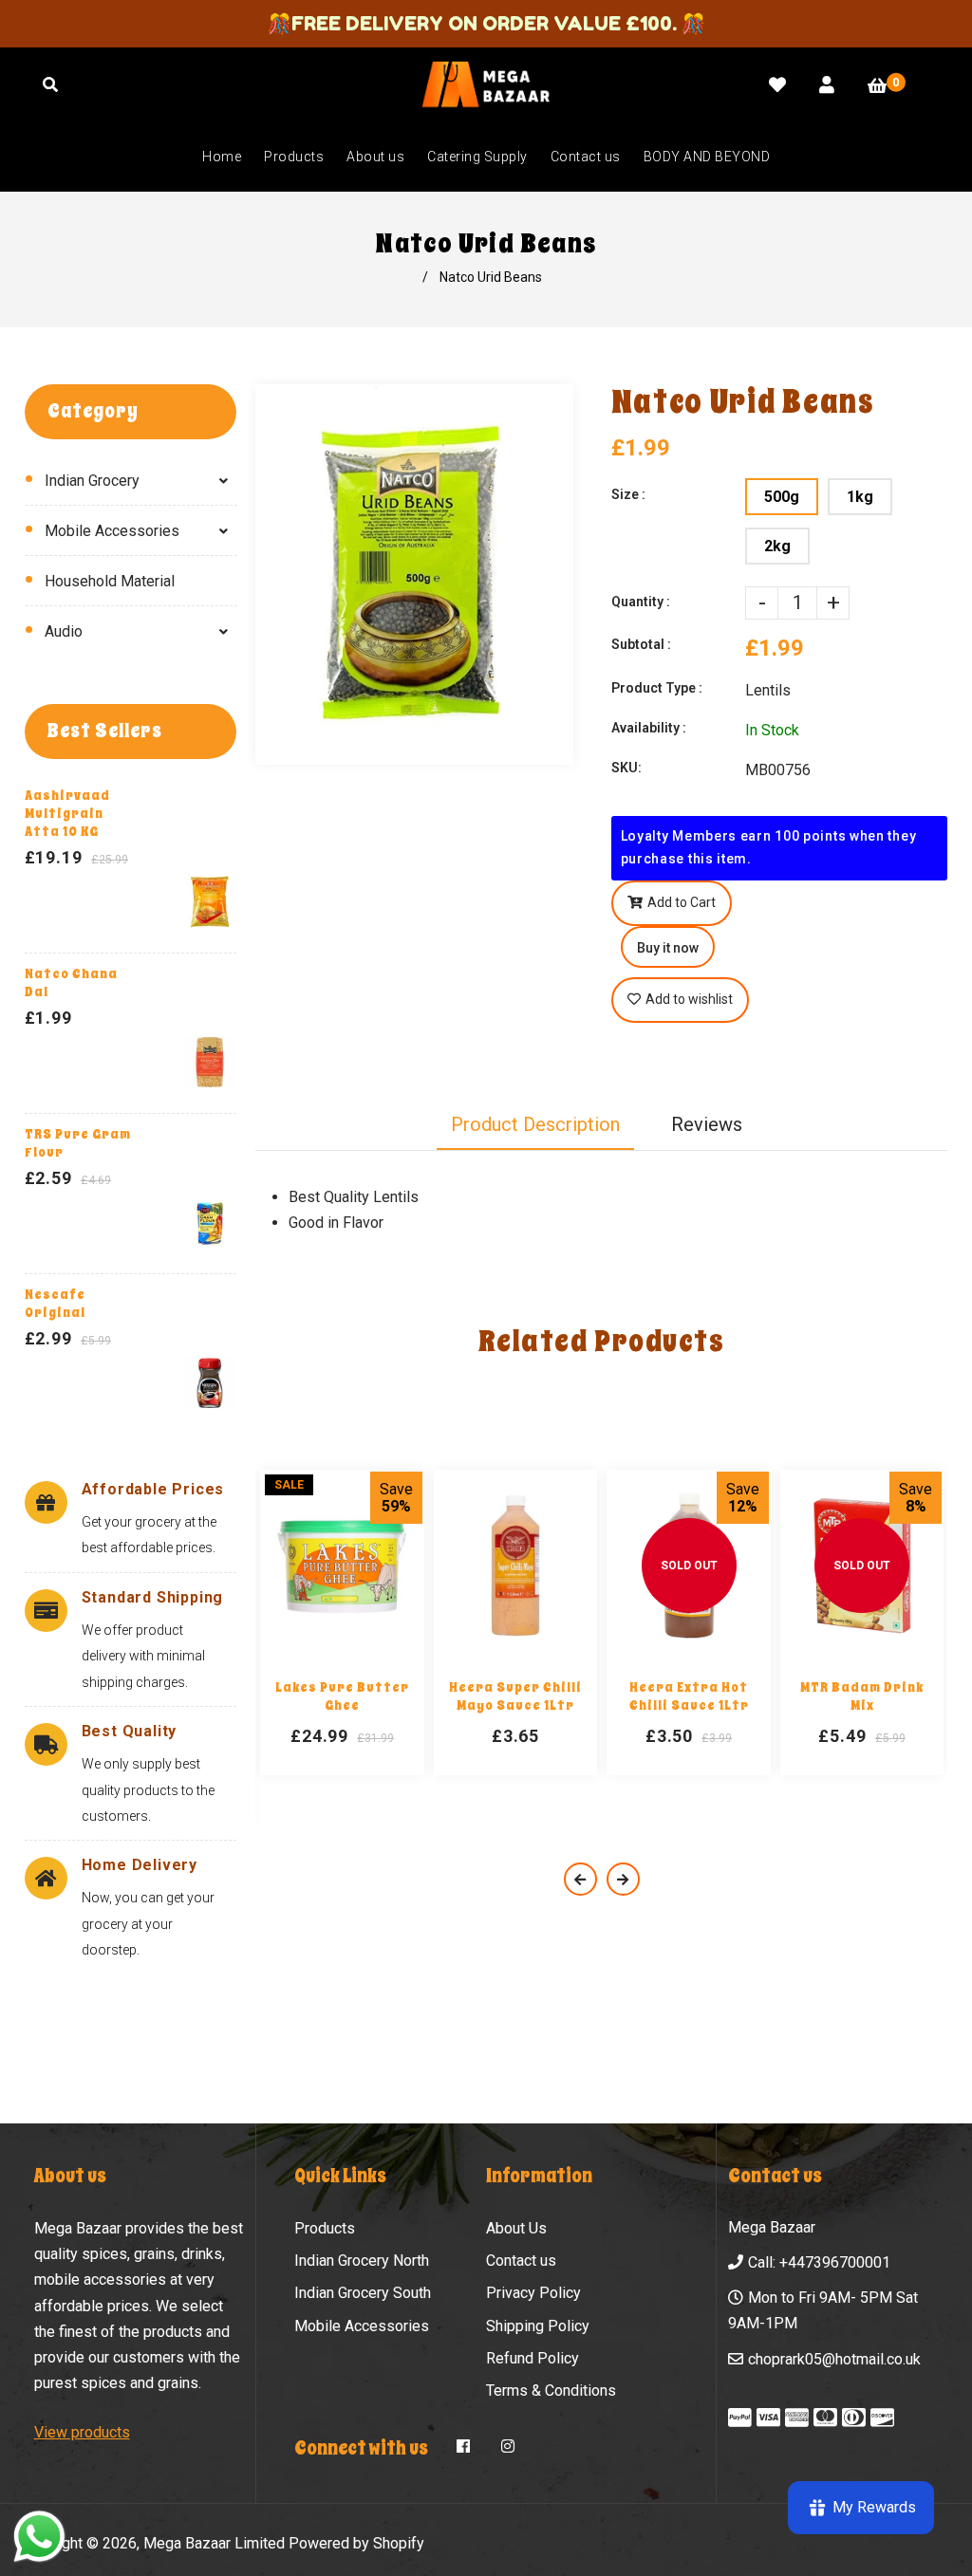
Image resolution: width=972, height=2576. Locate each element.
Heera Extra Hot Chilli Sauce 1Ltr (689, 1696)
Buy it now (668, 948)
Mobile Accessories (112, 531)
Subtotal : (641, 644)
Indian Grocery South (363, 2293)
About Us (516, 2228)
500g (782, 497)
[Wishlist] (777, 85)
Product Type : (657, 688)
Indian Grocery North (362, 2261)
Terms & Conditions (551, 2391)
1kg (860, 497)
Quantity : (641, 602)
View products (82, 2432)
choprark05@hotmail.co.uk (834, 2359)
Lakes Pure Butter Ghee (342, 1696)
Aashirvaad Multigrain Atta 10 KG (67, 814)
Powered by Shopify (356, 2543)
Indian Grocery (92, 481)
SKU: (626, 768)
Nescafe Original (55, 1304)
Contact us (521, 2261)
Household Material (110, 581)
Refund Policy (533, 2358)
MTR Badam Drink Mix (862, 1696)
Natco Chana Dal (71, 983)
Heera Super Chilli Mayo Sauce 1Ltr (515, 1696)
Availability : (649, 728)
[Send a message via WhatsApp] (39, 2537)
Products (325, 2228)
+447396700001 (835, 2262)
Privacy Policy (533, 2293)
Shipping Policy (538, 2326)
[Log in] (827, 85)
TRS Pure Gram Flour (78, 1143)
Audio (64, 631)
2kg (777, 546)
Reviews (707, 1124)
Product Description (535, 1124)
